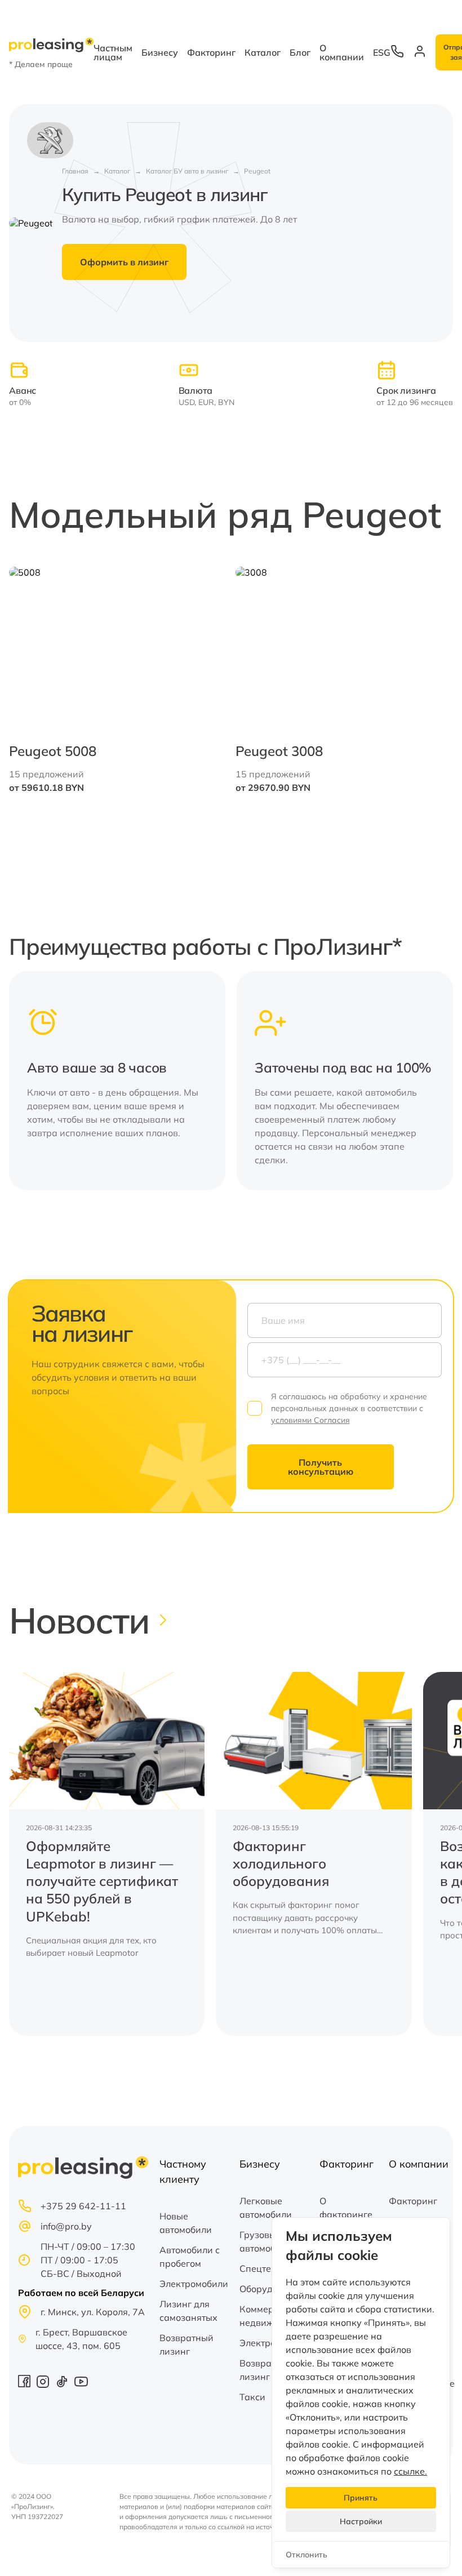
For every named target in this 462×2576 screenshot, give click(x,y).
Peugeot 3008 (279, 751)
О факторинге (346, 2208)
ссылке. (410, 2471)
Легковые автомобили (266, 2208)
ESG (382, 52)
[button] (424, 680)
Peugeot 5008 (53, 751)
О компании (342, 52)
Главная (75, 171)
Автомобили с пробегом (190, 2257)
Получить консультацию (321, 1467)
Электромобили (194, 2284)
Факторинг (211, 52)
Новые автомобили (186, 2223)
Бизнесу (160, 52)
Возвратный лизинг (186, 2344)
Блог (300, 52)
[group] (107, 1854)
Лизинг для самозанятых (188, 2311)
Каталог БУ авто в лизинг (187, 171)
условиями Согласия (310, 1420)
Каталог (263, 52)
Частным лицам (113, 52)
